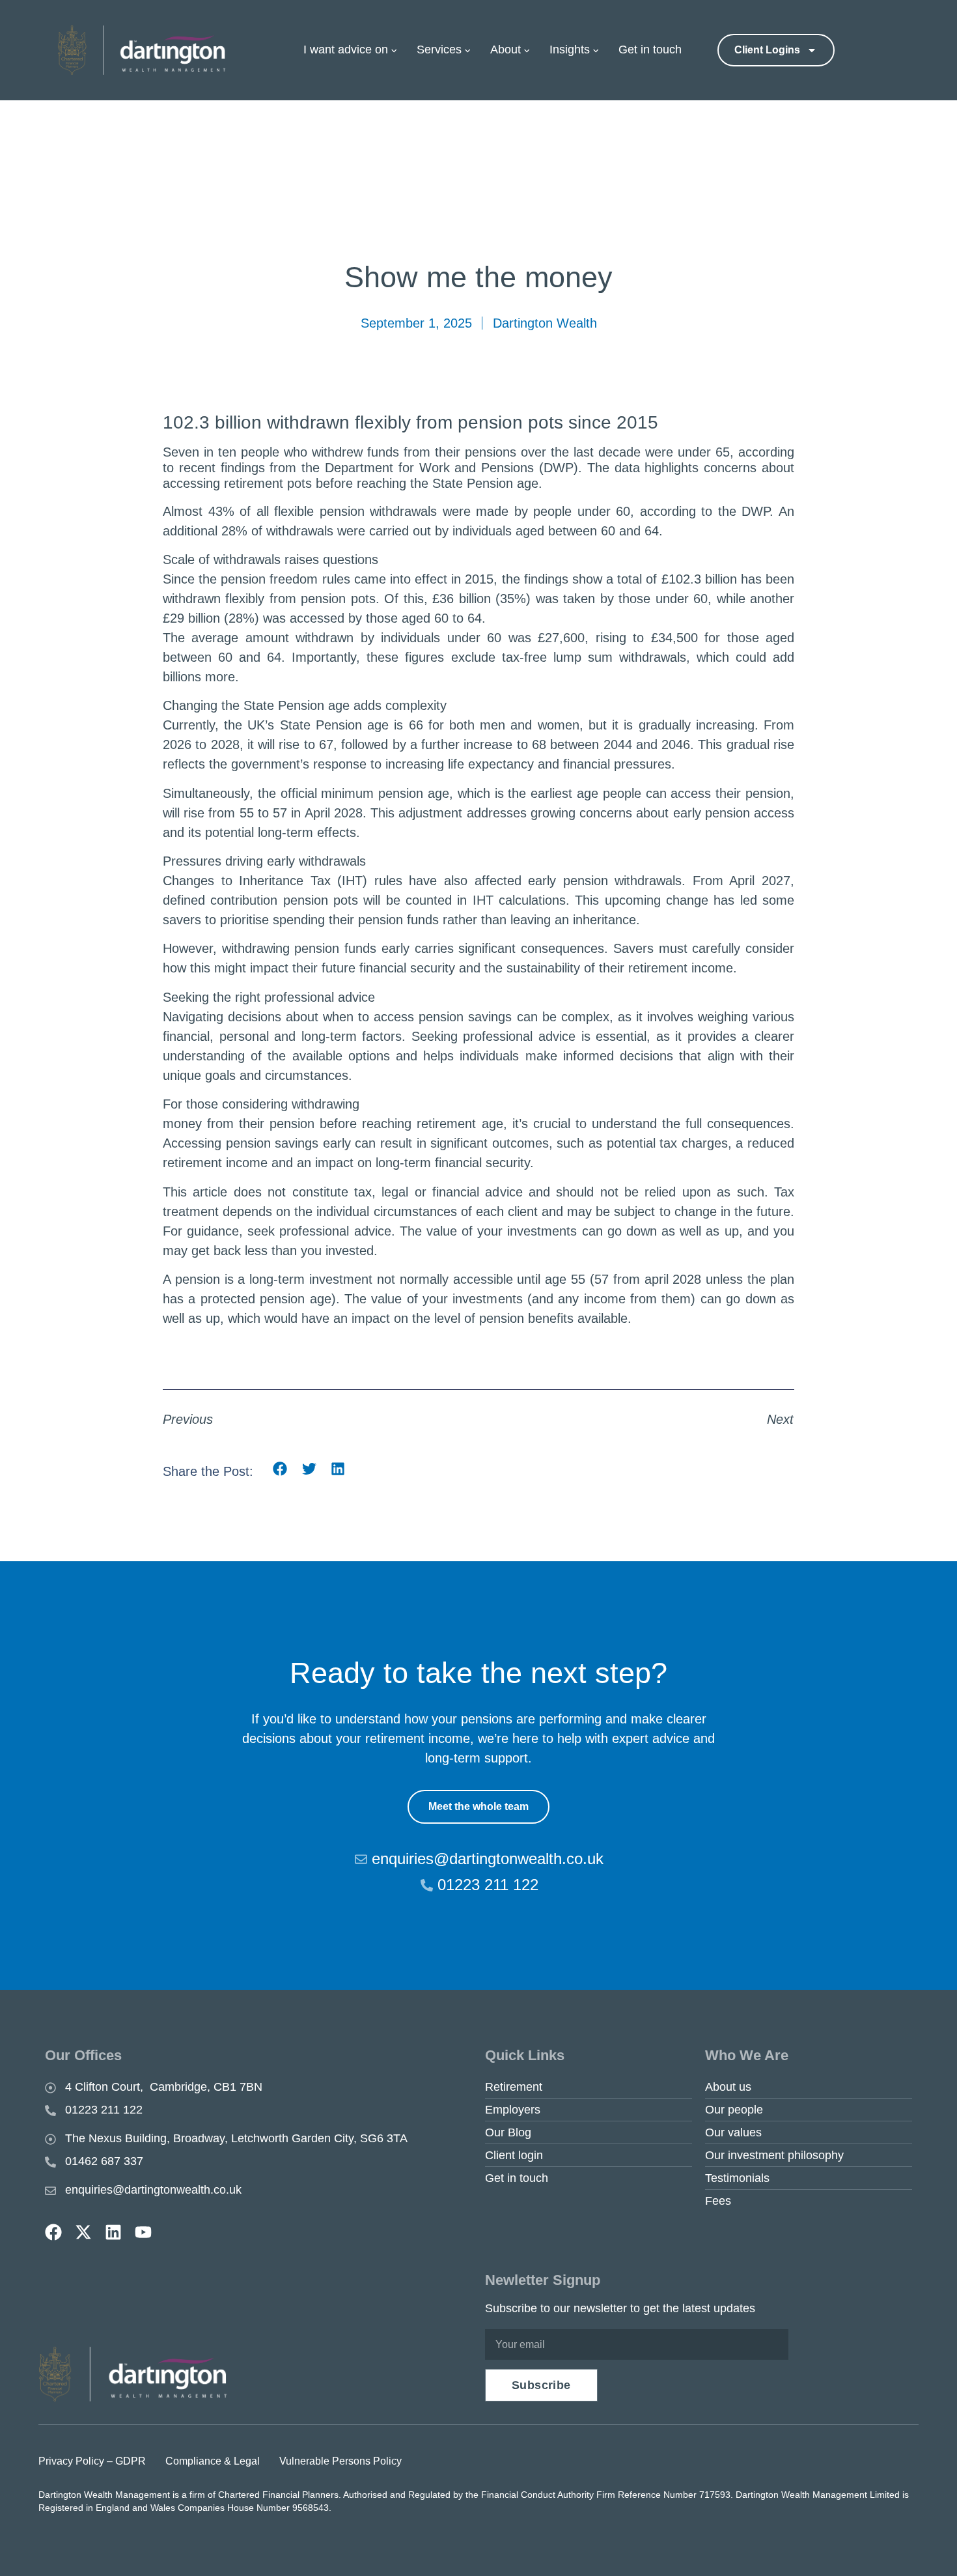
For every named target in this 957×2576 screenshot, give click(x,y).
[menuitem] (357, 50)
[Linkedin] (113, 2232)
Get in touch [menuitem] (650, 50)
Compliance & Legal (213, 2461)
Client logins (767, 50)
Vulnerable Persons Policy (340, 2461)
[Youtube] (143, 2232)
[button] (280, 1469)
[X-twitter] (83, 2232)
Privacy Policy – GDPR (92, 2461)
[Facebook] (53, 2232)
